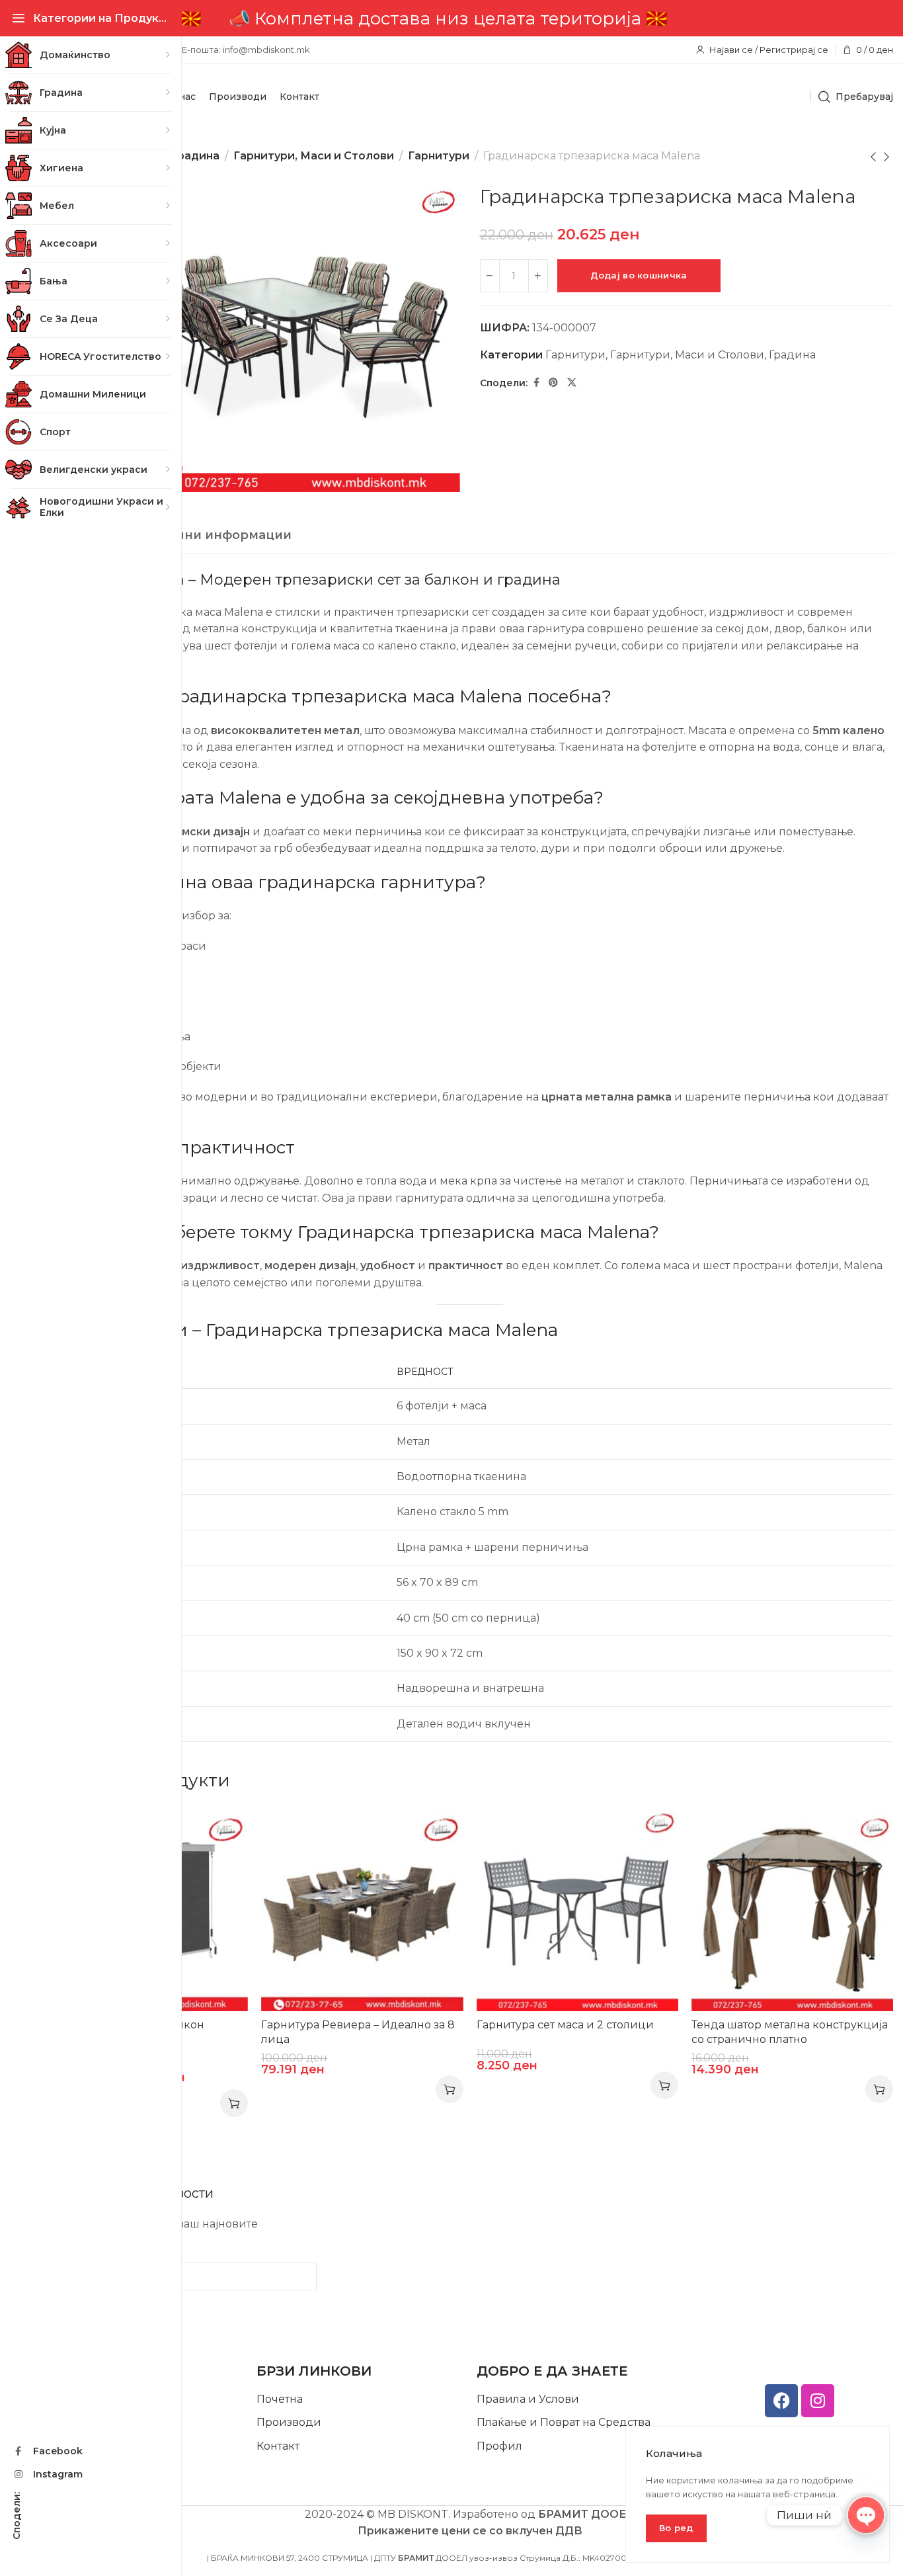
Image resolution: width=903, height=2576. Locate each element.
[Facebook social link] (536, 383)
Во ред (676, 2528)
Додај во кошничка (639, 275)
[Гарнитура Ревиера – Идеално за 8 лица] (362, 1910)
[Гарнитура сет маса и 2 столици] (577, 1910)
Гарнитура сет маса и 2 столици (565, 2025)
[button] (450, 2089)
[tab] (196, 536)
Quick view (224, 1833)
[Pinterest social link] (553, 383)
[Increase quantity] (538, 276)
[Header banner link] (470, 18)
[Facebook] (781, 2401)
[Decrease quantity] (490, 276)
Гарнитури (439, 156)
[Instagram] (818, 2401)
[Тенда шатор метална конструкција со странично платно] (792, 1910)
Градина (195, 156)
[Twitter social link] (572, 383)
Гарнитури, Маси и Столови (314, 156)
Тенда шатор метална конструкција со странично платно (790, 2032)
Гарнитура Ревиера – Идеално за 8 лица (358, 2032)
